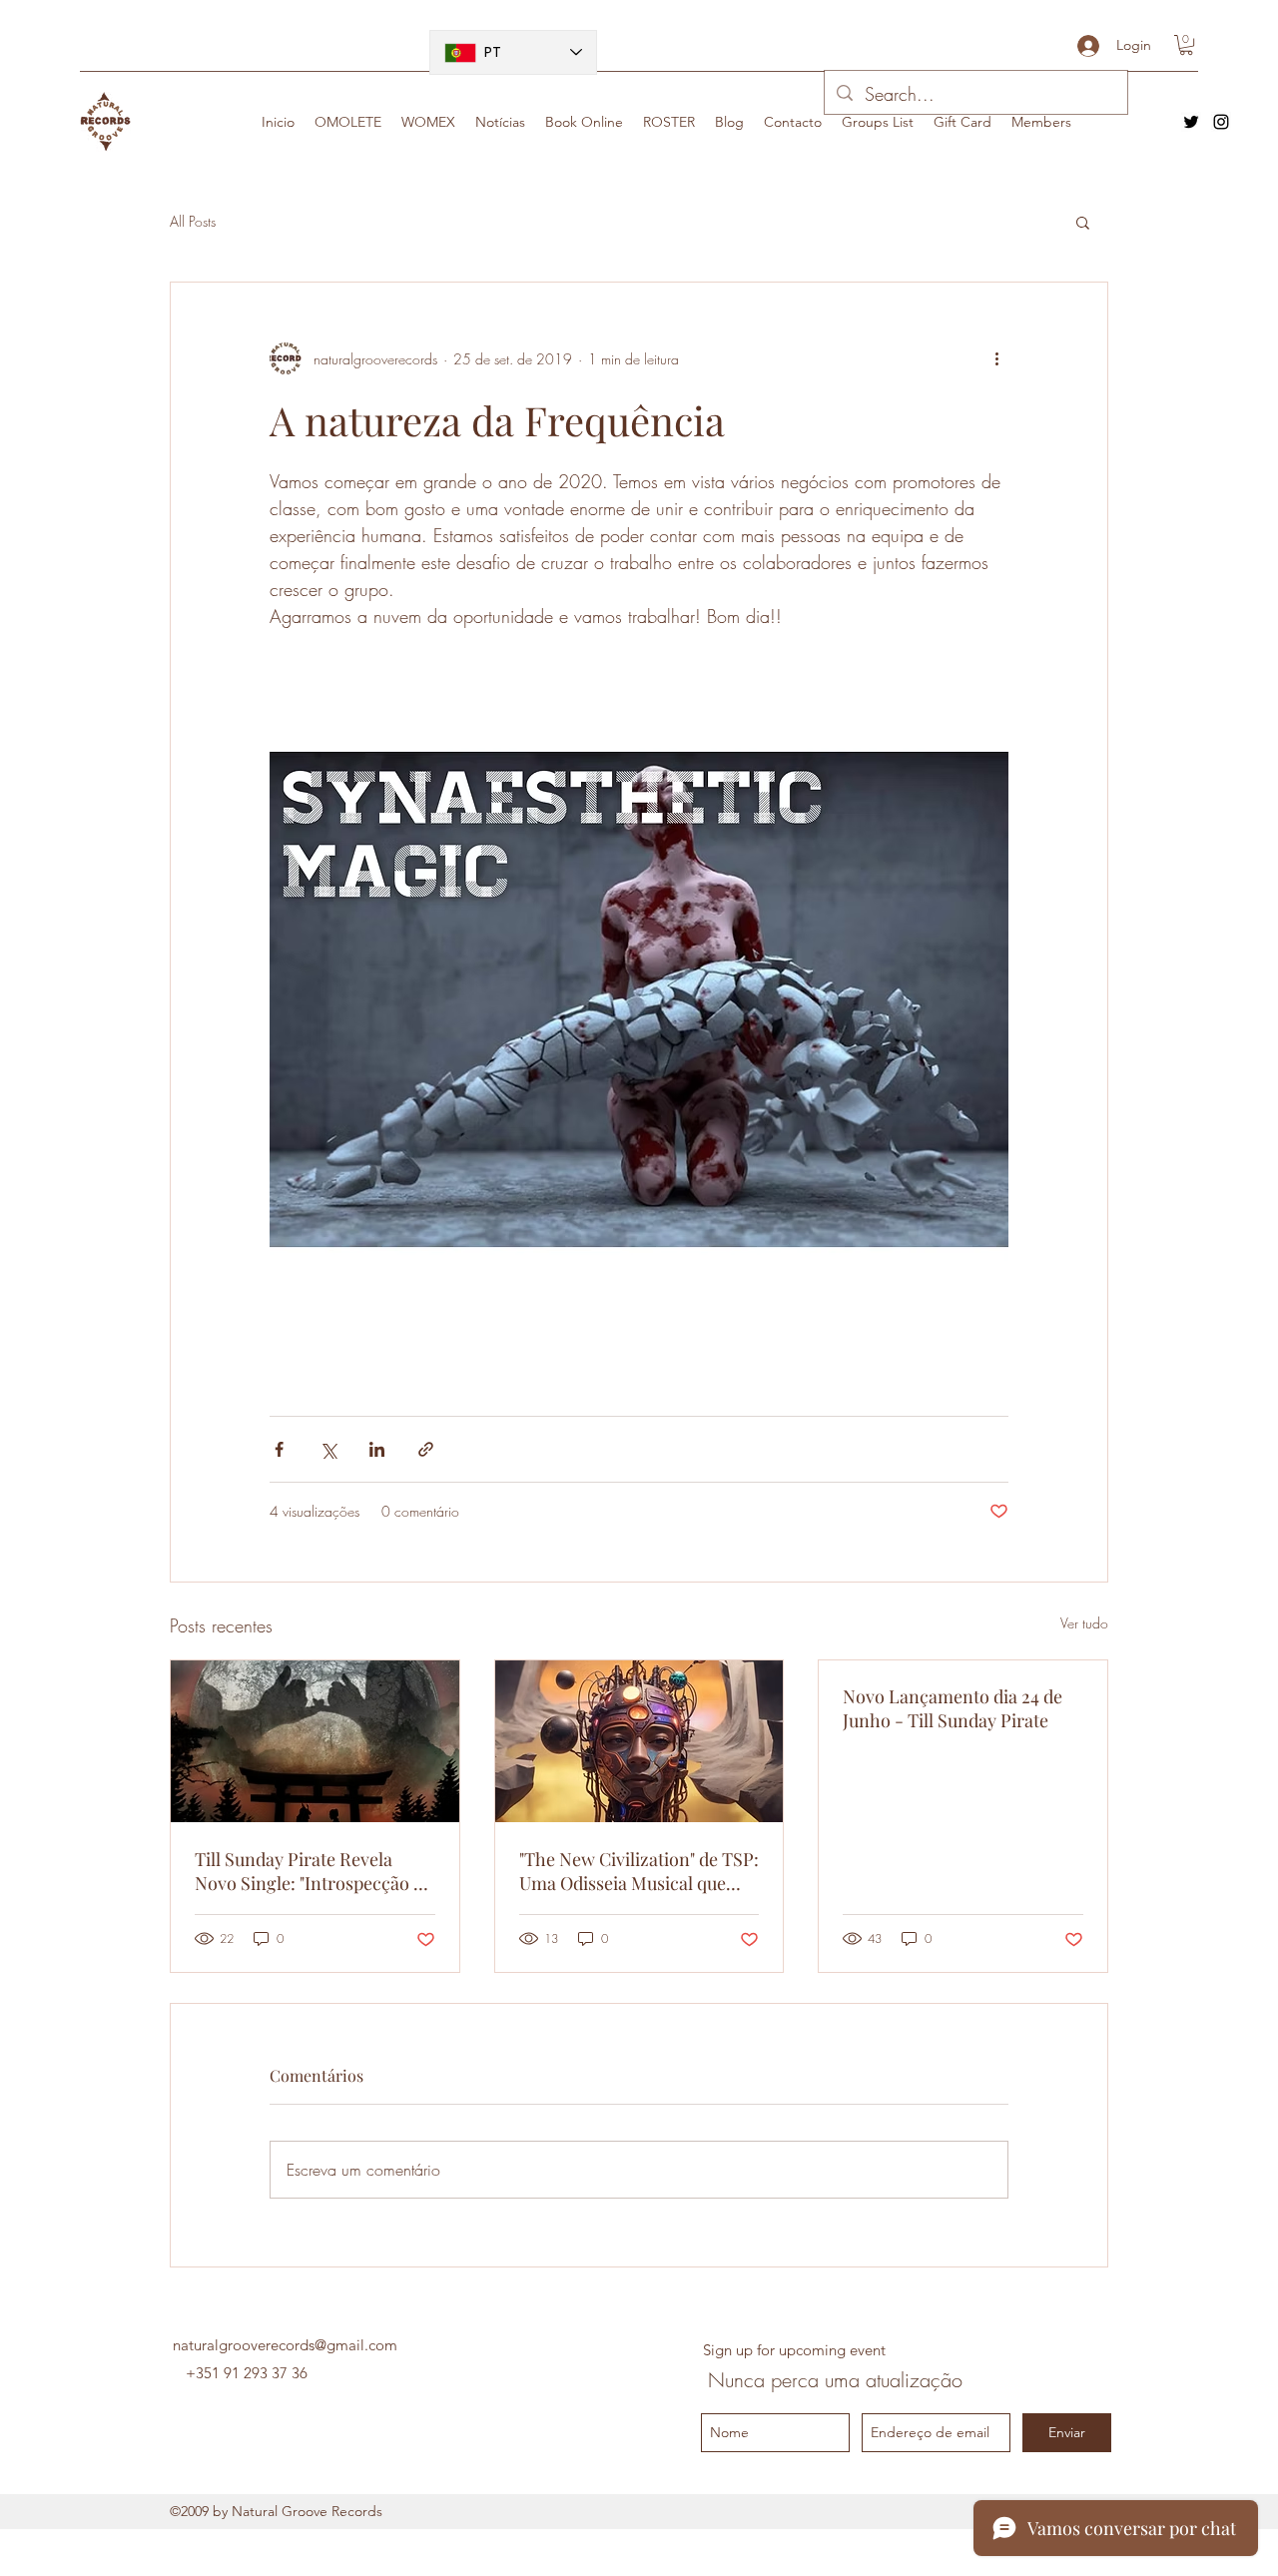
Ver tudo (1084, 1623)
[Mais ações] (996, 358)
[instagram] (1221, 122)
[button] (1186, 45)
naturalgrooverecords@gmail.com (285, 2345)
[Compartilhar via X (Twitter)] (328, 1449)
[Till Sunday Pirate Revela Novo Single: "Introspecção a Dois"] (315, 1741)
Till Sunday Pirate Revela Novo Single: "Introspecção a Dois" (309, 1871)
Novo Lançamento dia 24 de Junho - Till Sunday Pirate (953, 1708)
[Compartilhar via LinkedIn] (377, 1449)
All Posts (193, 221)
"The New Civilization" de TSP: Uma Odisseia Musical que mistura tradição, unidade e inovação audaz (639, 1871)
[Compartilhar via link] (426, 1449)
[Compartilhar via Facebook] (279, 1449)
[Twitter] (1191, 122)
